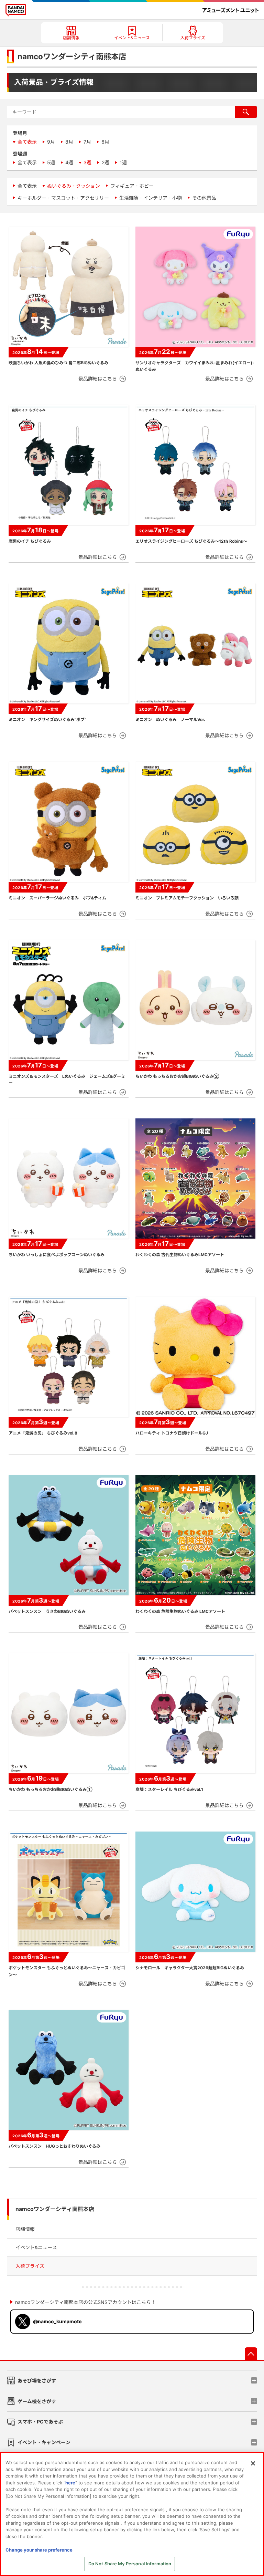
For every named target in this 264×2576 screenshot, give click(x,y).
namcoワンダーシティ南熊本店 (55, 2209)
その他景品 (204, 198)
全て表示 (27, 142)
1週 (123, 162)
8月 (69, 142)
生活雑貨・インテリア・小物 (151, 198)
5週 (51, 162)
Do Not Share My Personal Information (130, 2564)
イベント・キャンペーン (44, 2442)
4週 (69, 162)
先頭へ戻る (251, 2354)
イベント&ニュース (36, 2247)
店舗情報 (25, 2229)
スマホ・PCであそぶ (40, 2422)
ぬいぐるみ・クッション (74, 186)
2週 (106, 162)
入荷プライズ (30, 2266)
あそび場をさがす (37, 2381)
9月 (51, 142)
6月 (105, 142)
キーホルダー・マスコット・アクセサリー (63, 198)
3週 (87, 162)
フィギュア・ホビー (132, 186)
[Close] (253, 2463)
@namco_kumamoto (57, 2321)
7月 (87, 142)
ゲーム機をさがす (37, 2401)
